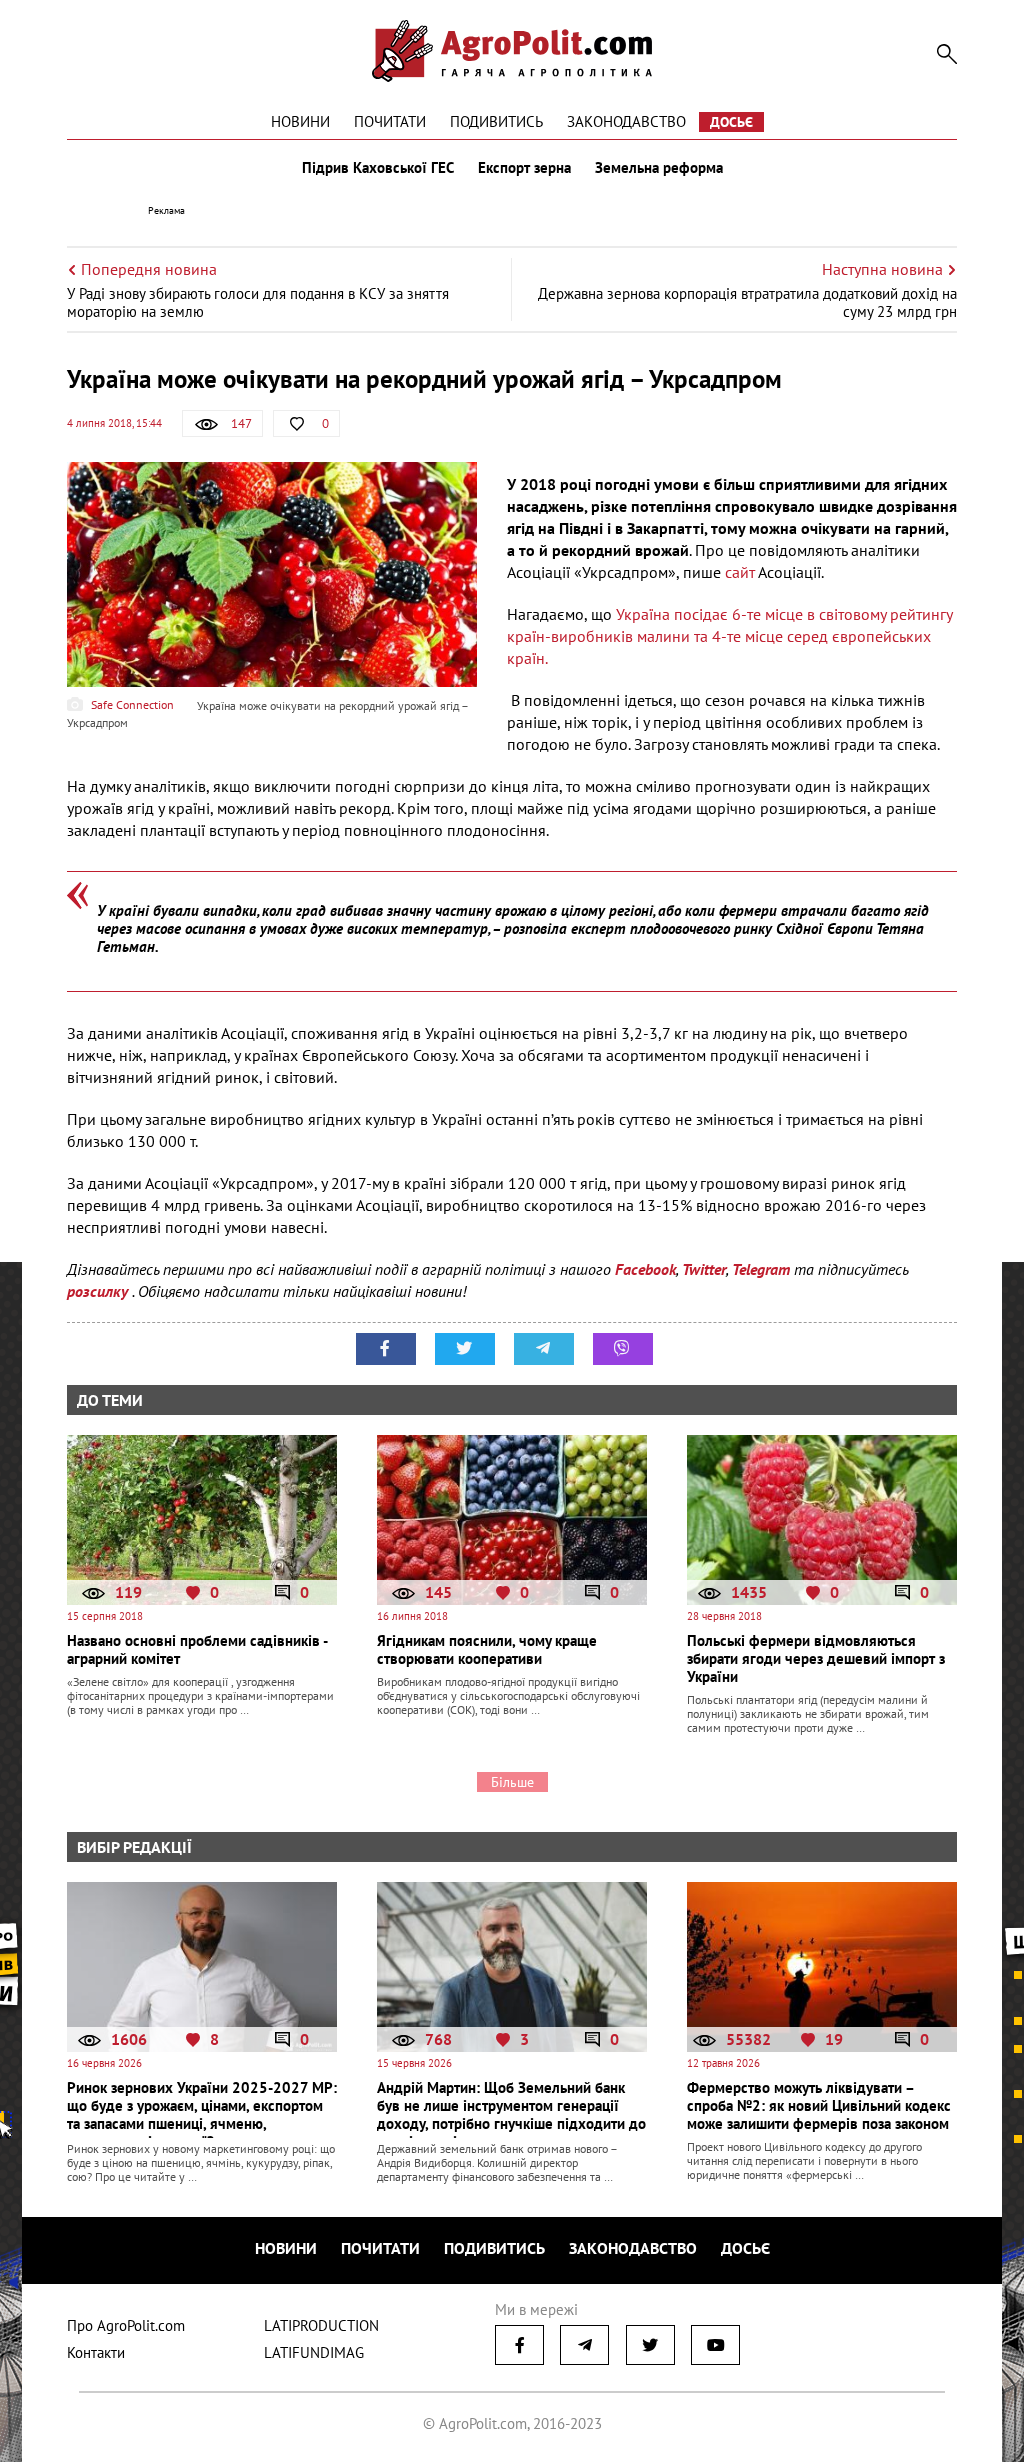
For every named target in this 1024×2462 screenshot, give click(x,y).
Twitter (704, 1269)
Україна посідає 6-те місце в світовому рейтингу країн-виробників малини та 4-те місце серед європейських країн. (729, 636)
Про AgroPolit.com (126, 2325)
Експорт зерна (524, 168)
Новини (300, 121)
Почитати (390, 121)
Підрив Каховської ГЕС (378, 168)
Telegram (761, 1269)
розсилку (99, 1291)
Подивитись (496, 121)
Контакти (96, 2352)
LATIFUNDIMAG (314, 2352)
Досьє (731, 122)
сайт (738, 572)
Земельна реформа (659, 168)
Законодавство (626, 121)
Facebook (645, 1269)
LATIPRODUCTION (321, 2325)
